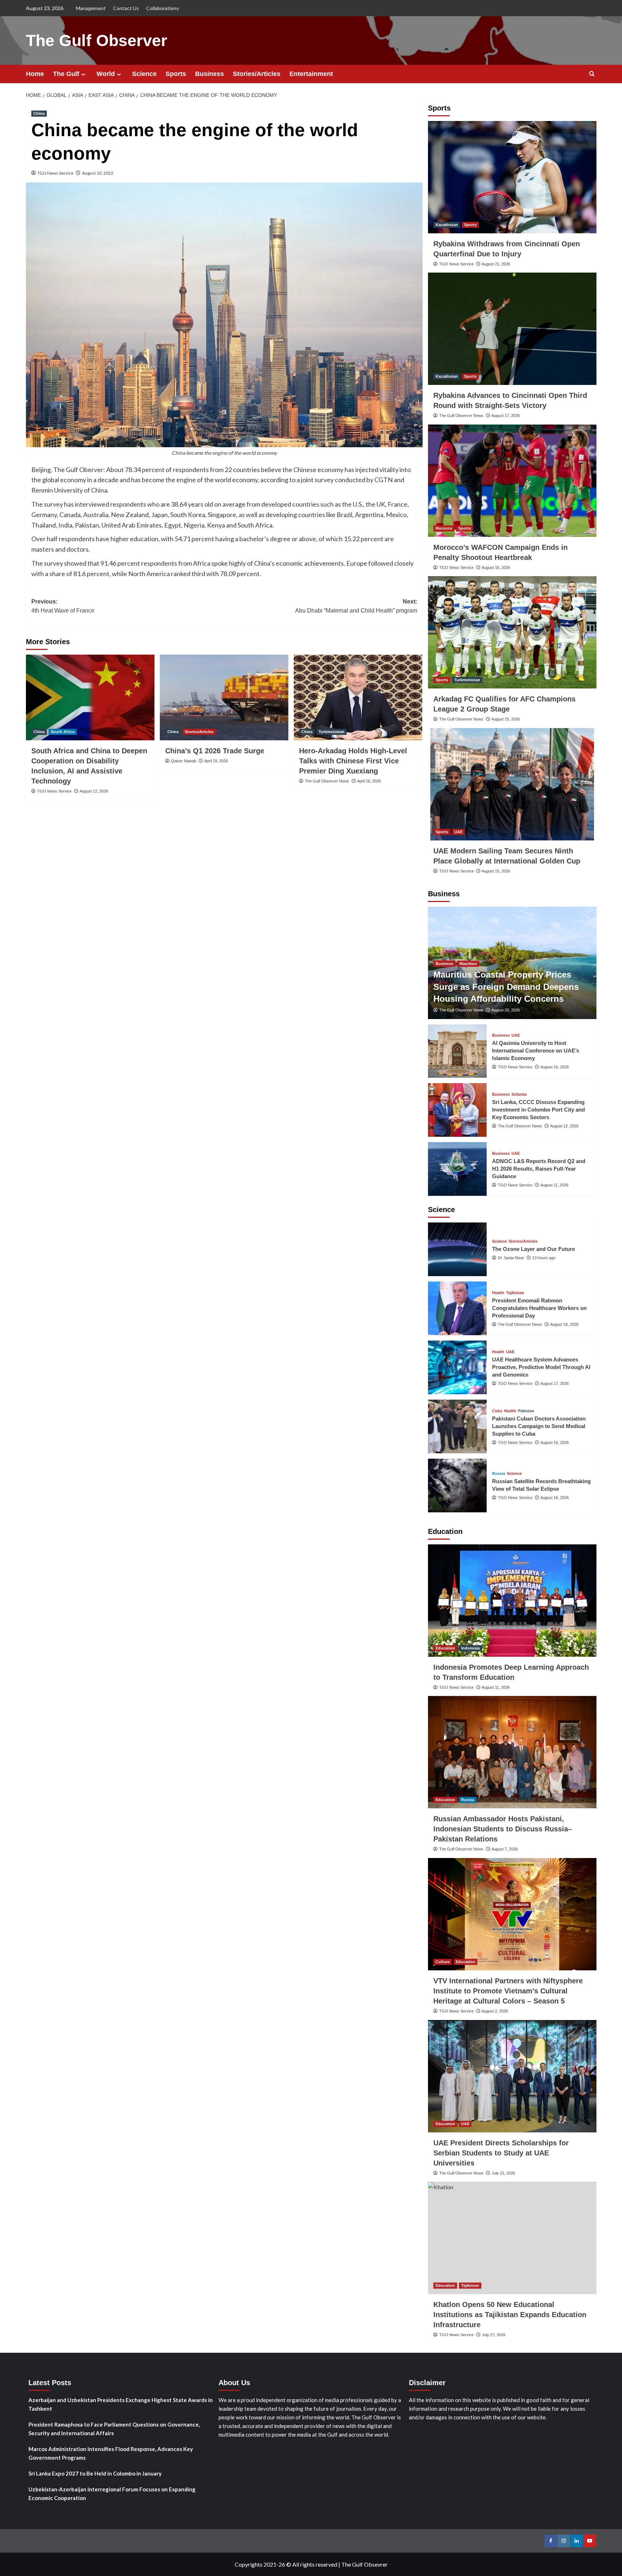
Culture (443, 1962)
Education (445, 1648)
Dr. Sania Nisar (511, 1258)
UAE (458, 832)
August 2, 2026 (495, 2011)
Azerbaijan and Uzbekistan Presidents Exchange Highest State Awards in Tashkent (121, 2404)
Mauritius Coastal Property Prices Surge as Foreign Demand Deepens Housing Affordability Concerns (506, 987)
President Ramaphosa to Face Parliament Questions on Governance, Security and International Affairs (114, 2429)
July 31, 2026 (503, 2173)
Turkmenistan (332, 732)
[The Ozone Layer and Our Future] (458, 1249)
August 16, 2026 (496, 567)
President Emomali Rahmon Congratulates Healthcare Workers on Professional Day (539, 1308)
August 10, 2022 (98, 173)
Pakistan (526, 1411)
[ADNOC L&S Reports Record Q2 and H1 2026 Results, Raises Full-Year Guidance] (458, 1169)
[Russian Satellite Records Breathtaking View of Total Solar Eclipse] (458, 1486)
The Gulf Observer (97, 41)
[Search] (592, 74)
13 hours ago (544, 1258)
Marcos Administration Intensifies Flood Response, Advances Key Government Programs (111, 2453)
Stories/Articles (257, 74)
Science (144, 74)
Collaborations (163, 8)
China (39, 113)
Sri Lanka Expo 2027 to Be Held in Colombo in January (95, 2473)
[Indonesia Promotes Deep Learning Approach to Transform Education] (512, 1601)
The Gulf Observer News (327, 781)
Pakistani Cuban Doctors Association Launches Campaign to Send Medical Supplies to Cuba (539, 1426)
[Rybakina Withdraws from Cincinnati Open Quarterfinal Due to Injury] (512, 177)
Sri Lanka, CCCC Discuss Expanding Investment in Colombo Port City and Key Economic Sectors (538, 1110)
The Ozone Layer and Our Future (533, 1249)
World (106, 74)
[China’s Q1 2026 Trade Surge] (224, 697)
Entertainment (311, 74)
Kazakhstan (447, 225)
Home (35, 74)
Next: (356, 606)
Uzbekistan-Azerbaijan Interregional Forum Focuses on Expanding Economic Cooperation (112, 2494)
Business (209, 74)
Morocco (444, 528)
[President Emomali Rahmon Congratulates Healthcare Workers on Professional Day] (458, 1308)
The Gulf (66, 74)
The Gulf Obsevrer (364, 2564)
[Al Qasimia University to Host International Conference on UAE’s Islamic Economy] (458, 1051)
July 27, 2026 (494, 2335)
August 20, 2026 (506, 1010)
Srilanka (519, 1094)
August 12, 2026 (94, 791)
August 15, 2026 (506, 719)
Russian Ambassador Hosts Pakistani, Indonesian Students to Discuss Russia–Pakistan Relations (503, 1829)
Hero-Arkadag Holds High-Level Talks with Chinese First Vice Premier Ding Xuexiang (353, 761)
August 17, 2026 (506, 416)
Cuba (497, 1411)
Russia (499, 1474)
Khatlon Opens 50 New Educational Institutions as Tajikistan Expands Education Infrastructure (510, 2315)
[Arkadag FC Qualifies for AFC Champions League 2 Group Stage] (512, 632)
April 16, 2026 (369, 781)
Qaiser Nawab (184, 761)
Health (498, 1293)
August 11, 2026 (554, 1185)
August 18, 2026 (564, 1324)
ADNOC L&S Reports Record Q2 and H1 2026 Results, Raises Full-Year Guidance (539, 1169)
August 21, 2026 (496, 264)
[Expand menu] (83, 74)
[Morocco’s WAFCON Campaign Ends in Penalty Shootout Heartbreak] (512, 481)
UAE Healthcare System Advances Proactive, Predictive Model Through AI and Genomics (541, 1367)
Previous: (63, 606)
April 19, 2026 (216, 761)
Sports (176, 74)
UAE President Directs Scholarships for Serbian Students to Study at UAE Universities (501, 2153)
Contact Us (126, 8)
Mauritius (468, 964)
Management (91, 8)
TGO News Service (55, 173)
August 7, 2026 (504, 1849)
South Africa (63, 732)
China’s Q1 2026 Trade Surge (215, 751)
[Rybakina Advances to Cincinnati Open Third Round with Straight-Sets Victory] (512, 329)
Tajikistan (515, 1293)
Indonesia (470, 1648)
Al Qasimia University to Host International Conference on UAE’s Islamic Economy (536, 1051)
